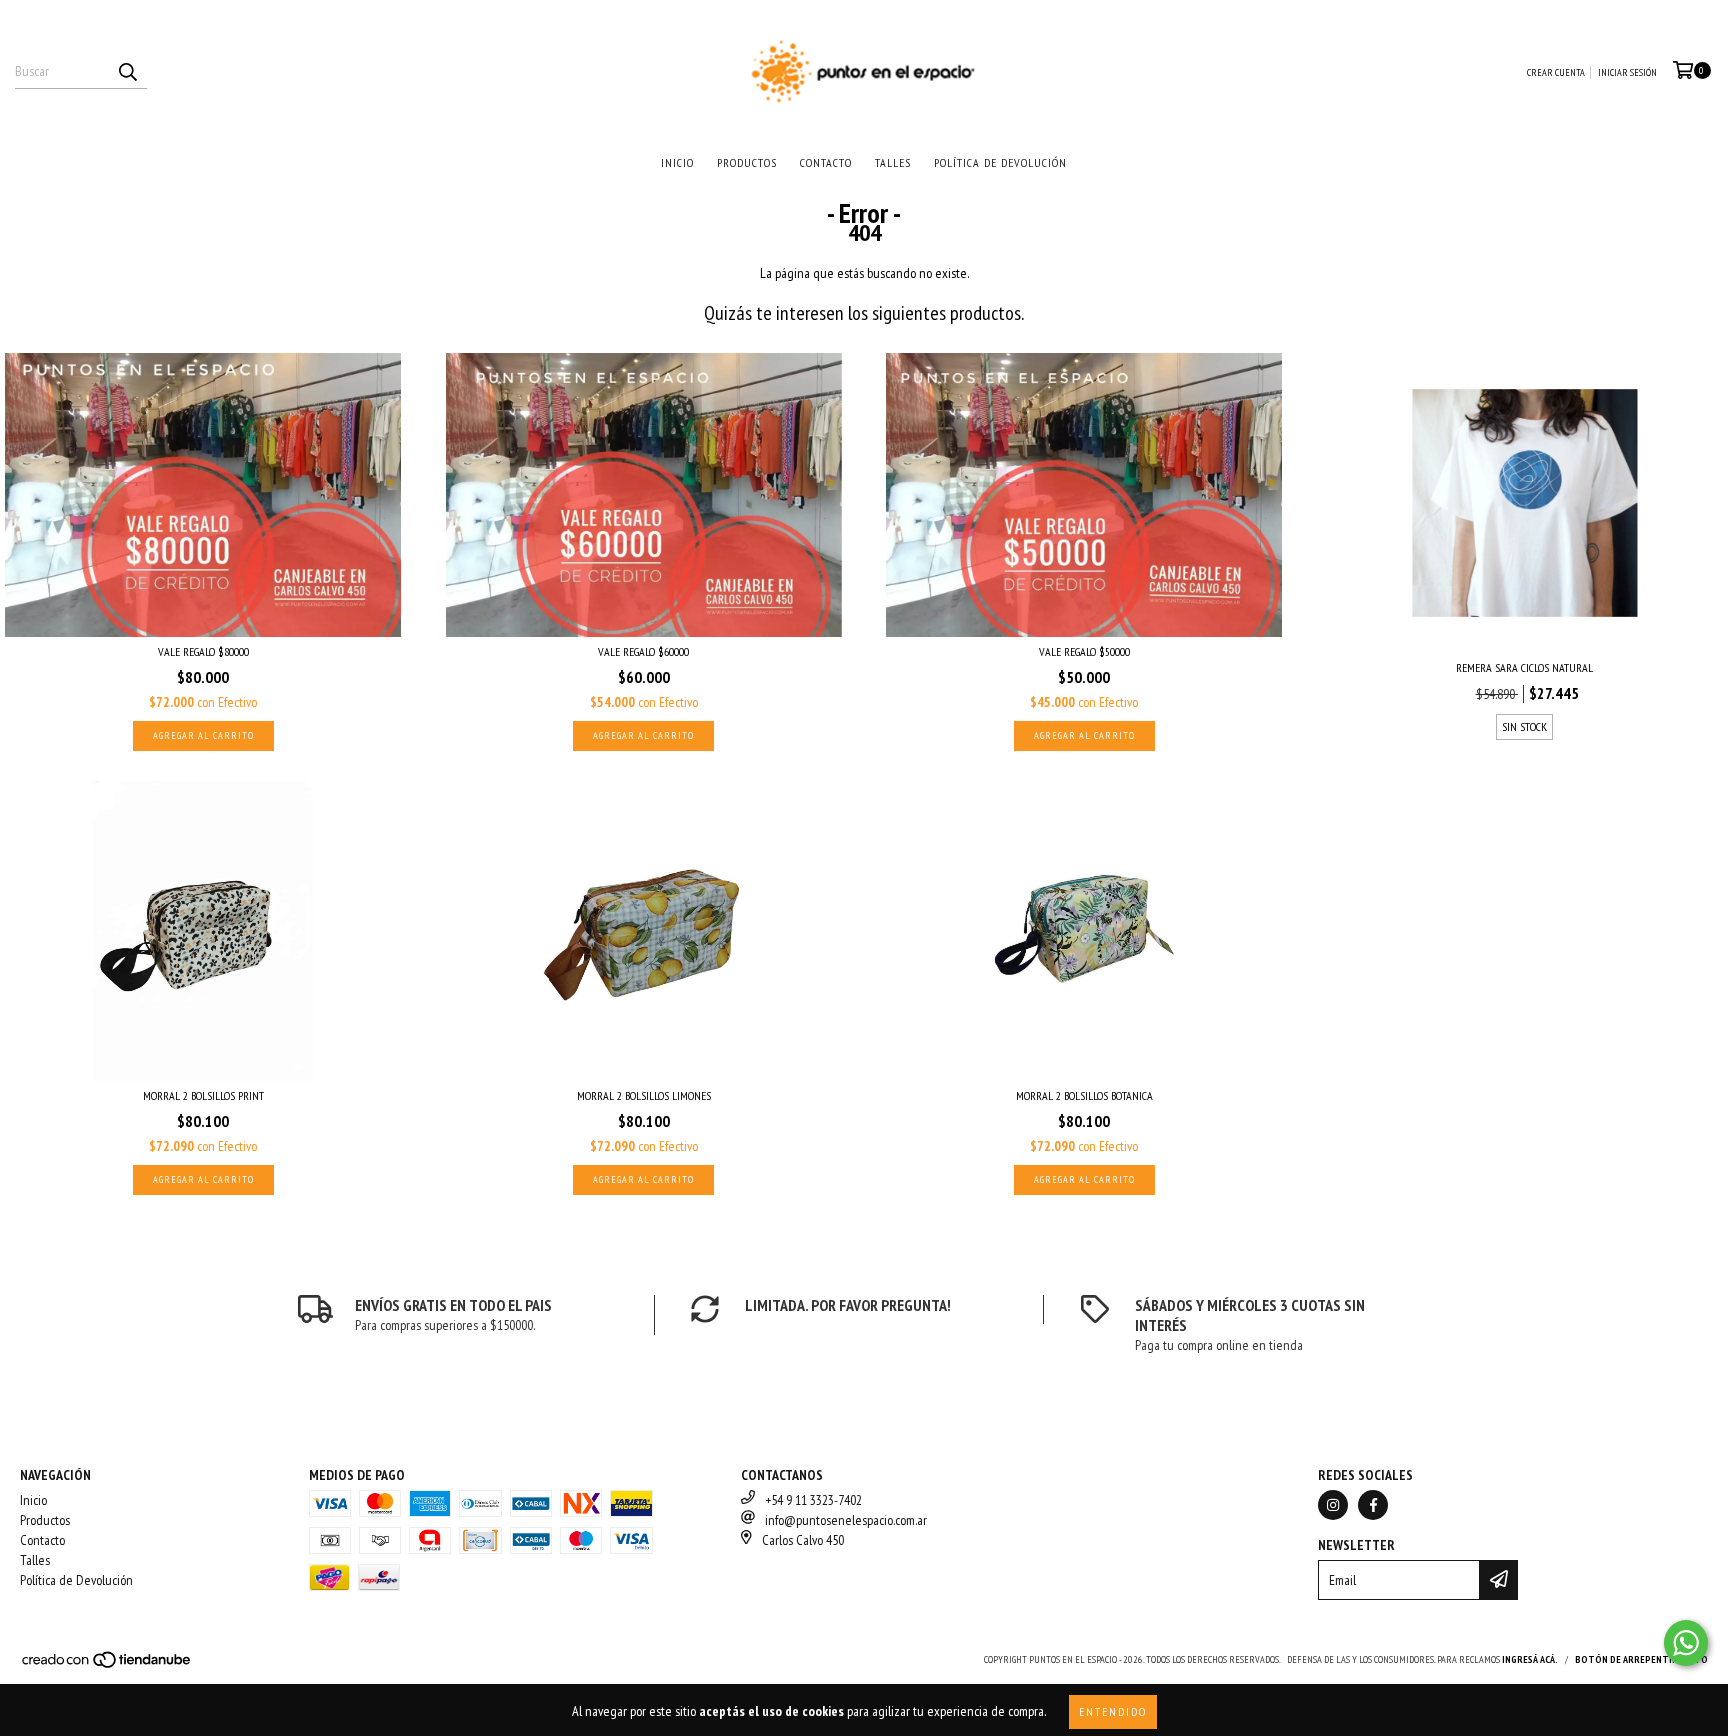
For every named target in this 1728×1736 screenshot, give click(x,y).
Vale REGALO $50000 (1084, 651)
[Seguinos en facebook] (1373, 1505)
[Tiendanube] (107, 1665)
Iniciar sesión (1627, 72)
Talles (893, 162)
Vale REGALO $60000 (643, 651)
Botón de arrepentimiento (1641, 1659)
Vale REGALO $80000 (203, 651)
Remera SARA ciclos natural (1524, 667)
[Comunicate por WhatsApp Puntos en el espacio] (1686, 1643)
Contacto (826, 162)
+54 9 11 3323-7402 (813, 1500)
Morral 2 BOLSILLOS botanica (1084, 1095)
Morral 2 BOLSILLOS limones (644, 1095)
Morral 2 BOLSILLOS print (203, 1095)
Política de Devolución (1000, 162)
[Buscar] (127, 71)
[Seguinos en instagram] (1333, 1505)
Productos (747, 162)
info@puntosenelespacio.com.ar (846, 1520)
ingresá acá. (1530, 1659)
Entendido (1113, 1711)
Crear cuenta (1556, 72)
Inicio (677, 162)
